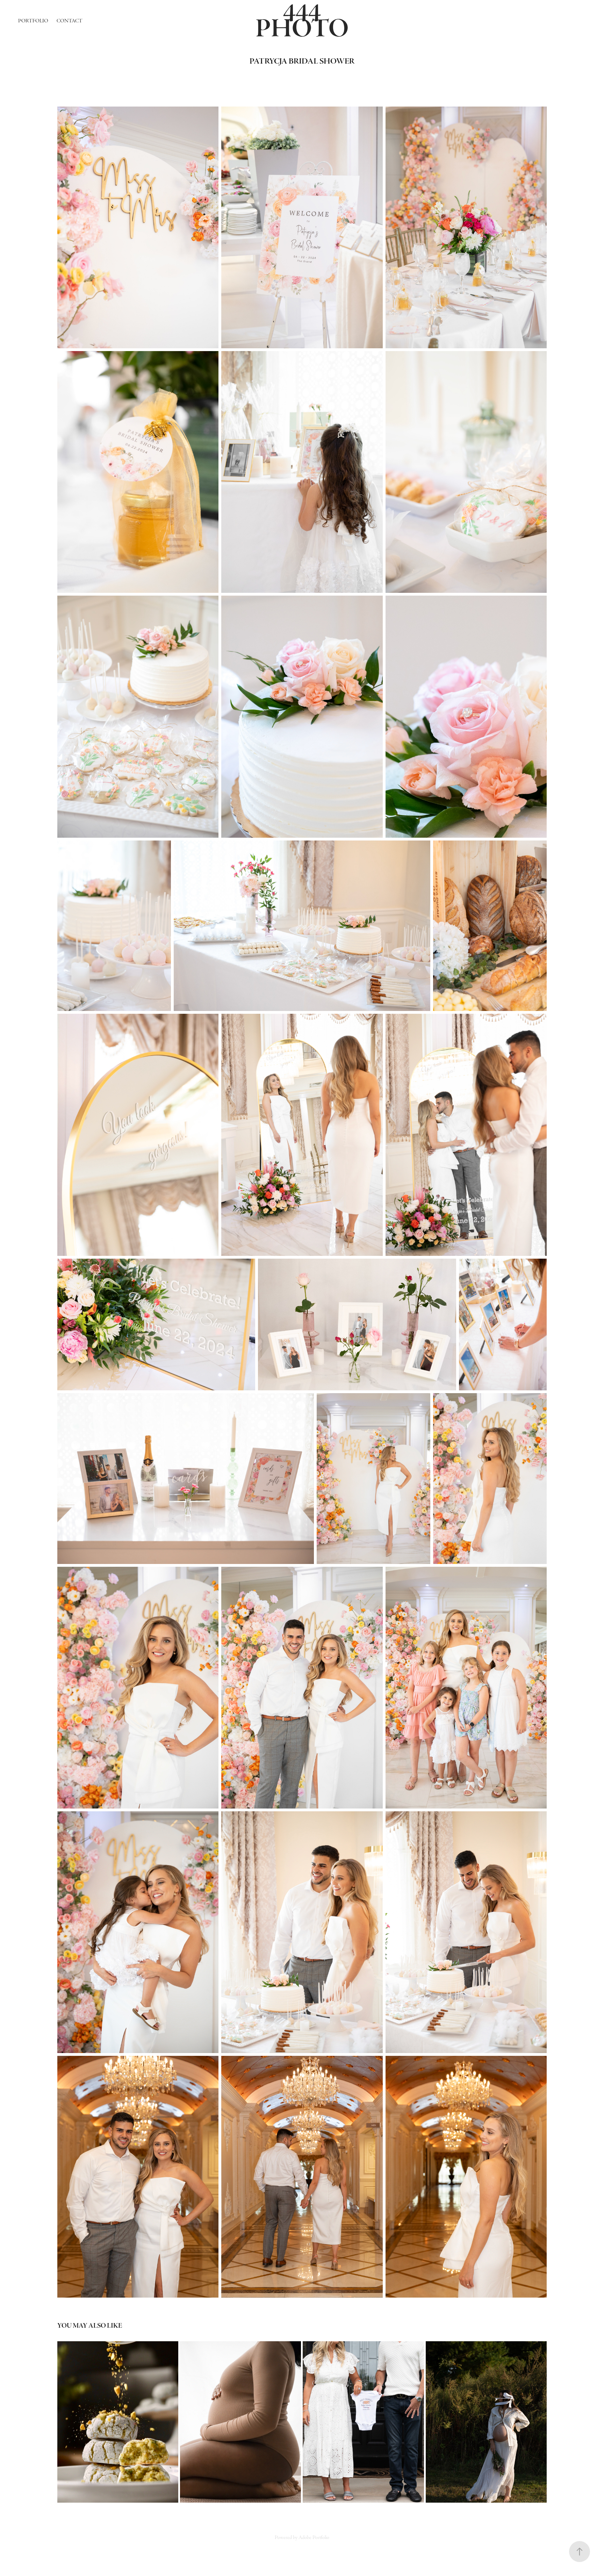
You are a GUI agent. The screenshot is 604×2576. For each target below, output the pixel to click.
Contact (70, 21)
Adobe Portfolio (314, 2537)
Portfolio (33, 21)
